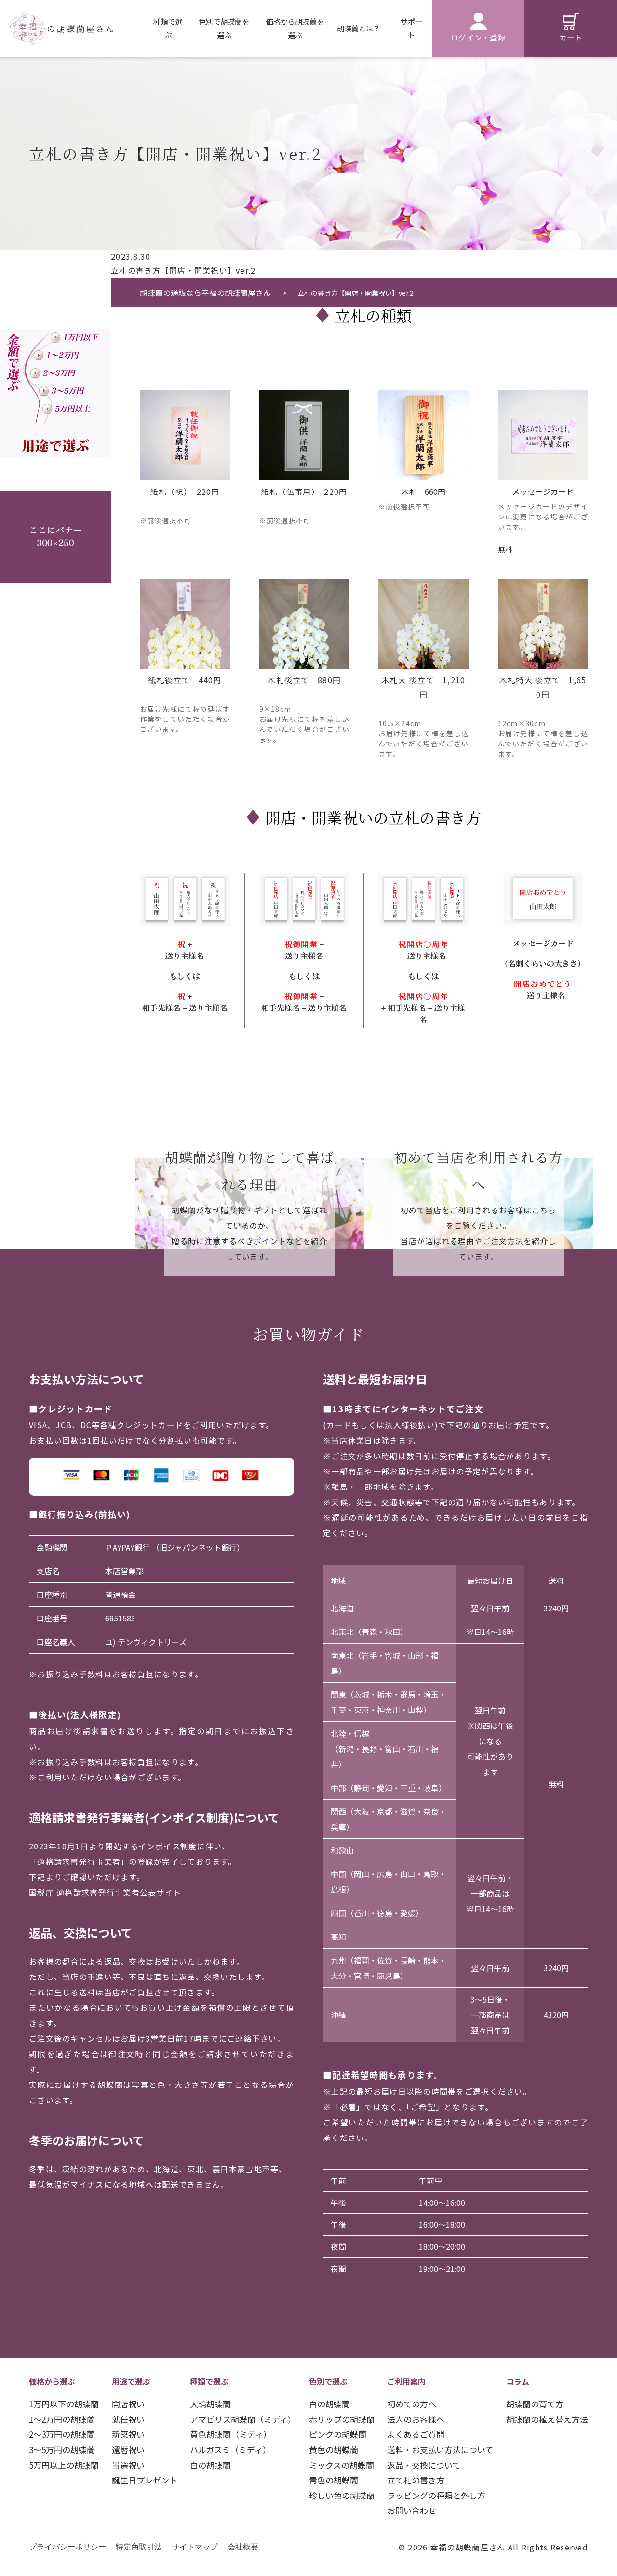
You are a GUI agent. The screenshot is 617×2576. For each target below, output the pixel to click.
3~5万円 (55, 392)
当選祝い (128, 2465)
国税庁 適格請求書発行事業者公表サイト (105, 1892)
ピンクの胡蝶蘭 (338, 2434)
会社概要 (243, 2547)
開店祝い (128, 2404)
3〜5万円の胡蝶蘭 (62, 2450)
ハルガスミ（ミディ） (230, 2450)
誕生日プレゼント (145, 2480)
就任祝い (128, 2419)
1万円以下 (55, 338)
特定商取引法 (139, 2547)
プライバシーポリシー (67, 2547)
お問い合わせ (412, 2510)
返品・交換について (424, 2465)
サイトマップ (195, 2547)
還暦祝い (128, 2450)
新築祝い (128, 2434)
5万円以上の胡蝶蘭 (64, 2465)
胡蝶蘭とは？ (359, 28)
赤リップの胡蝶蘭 (342, 2419)
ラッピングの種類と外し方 (436, 2495)
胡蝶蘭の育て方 (535, 2404)
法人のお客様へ (416, 2419)
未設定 (55, 312)
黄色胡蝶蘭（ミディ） (231, 2434)
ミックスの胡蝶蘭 (342, 2465)
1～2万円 (55, 356)
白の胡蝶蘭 (210, 2465)
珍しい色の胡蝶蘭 (342, 2495)
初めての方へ (412, 2404)
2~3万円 (55, 374)
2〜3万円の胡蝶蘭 (62, 2434)
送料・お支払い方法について (440, 2450)
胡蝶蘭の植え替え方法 (547, 2419)
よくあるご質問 (416, 2434)
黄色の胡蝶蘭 (334, 2450)
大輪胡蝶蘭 (210, 2404)
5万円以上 (55, 409)
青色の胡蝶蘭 (334, 2480)
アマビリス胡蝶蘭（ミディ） (243, 2419)
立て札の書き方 (416, 2480)
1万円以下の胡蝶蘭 (64, 2404)
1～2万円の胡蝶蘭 (62, 2419)
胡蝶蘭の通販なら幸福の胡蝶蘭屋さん (206, 292)
